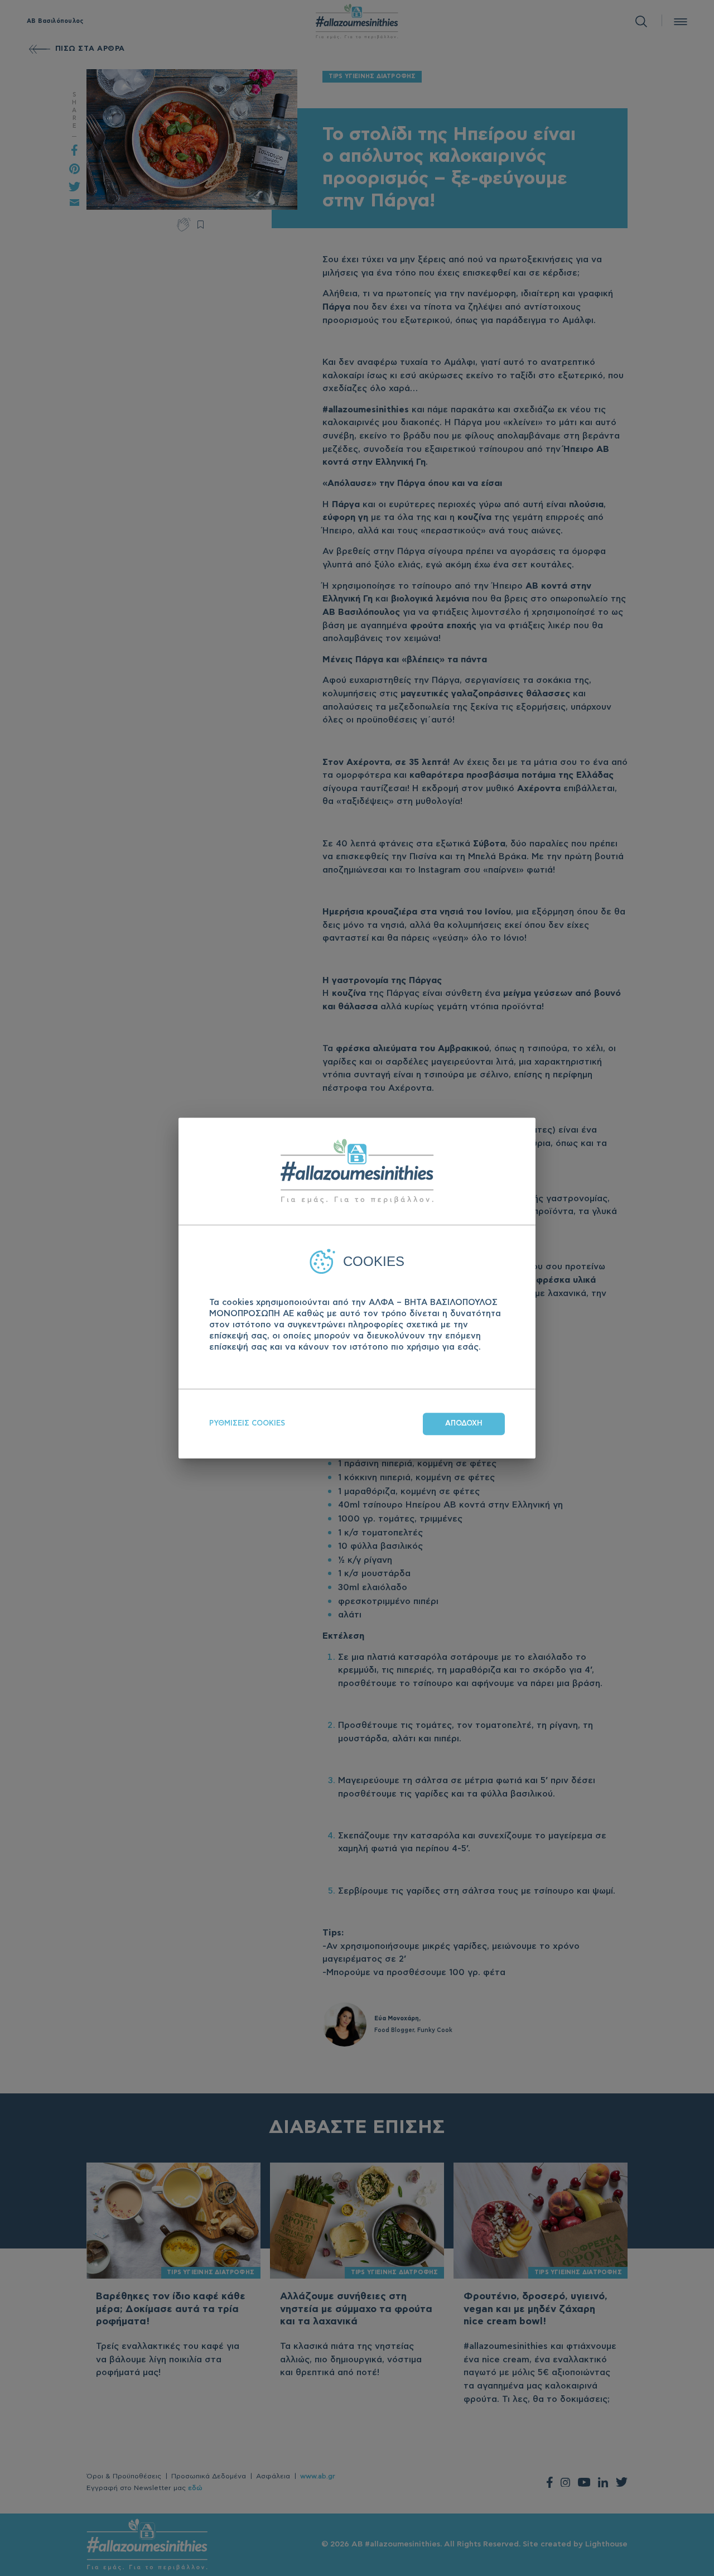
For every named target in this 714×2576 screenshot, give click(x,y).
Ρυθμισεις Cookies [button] (247, 1424)
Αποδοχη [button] (464, 1424)
